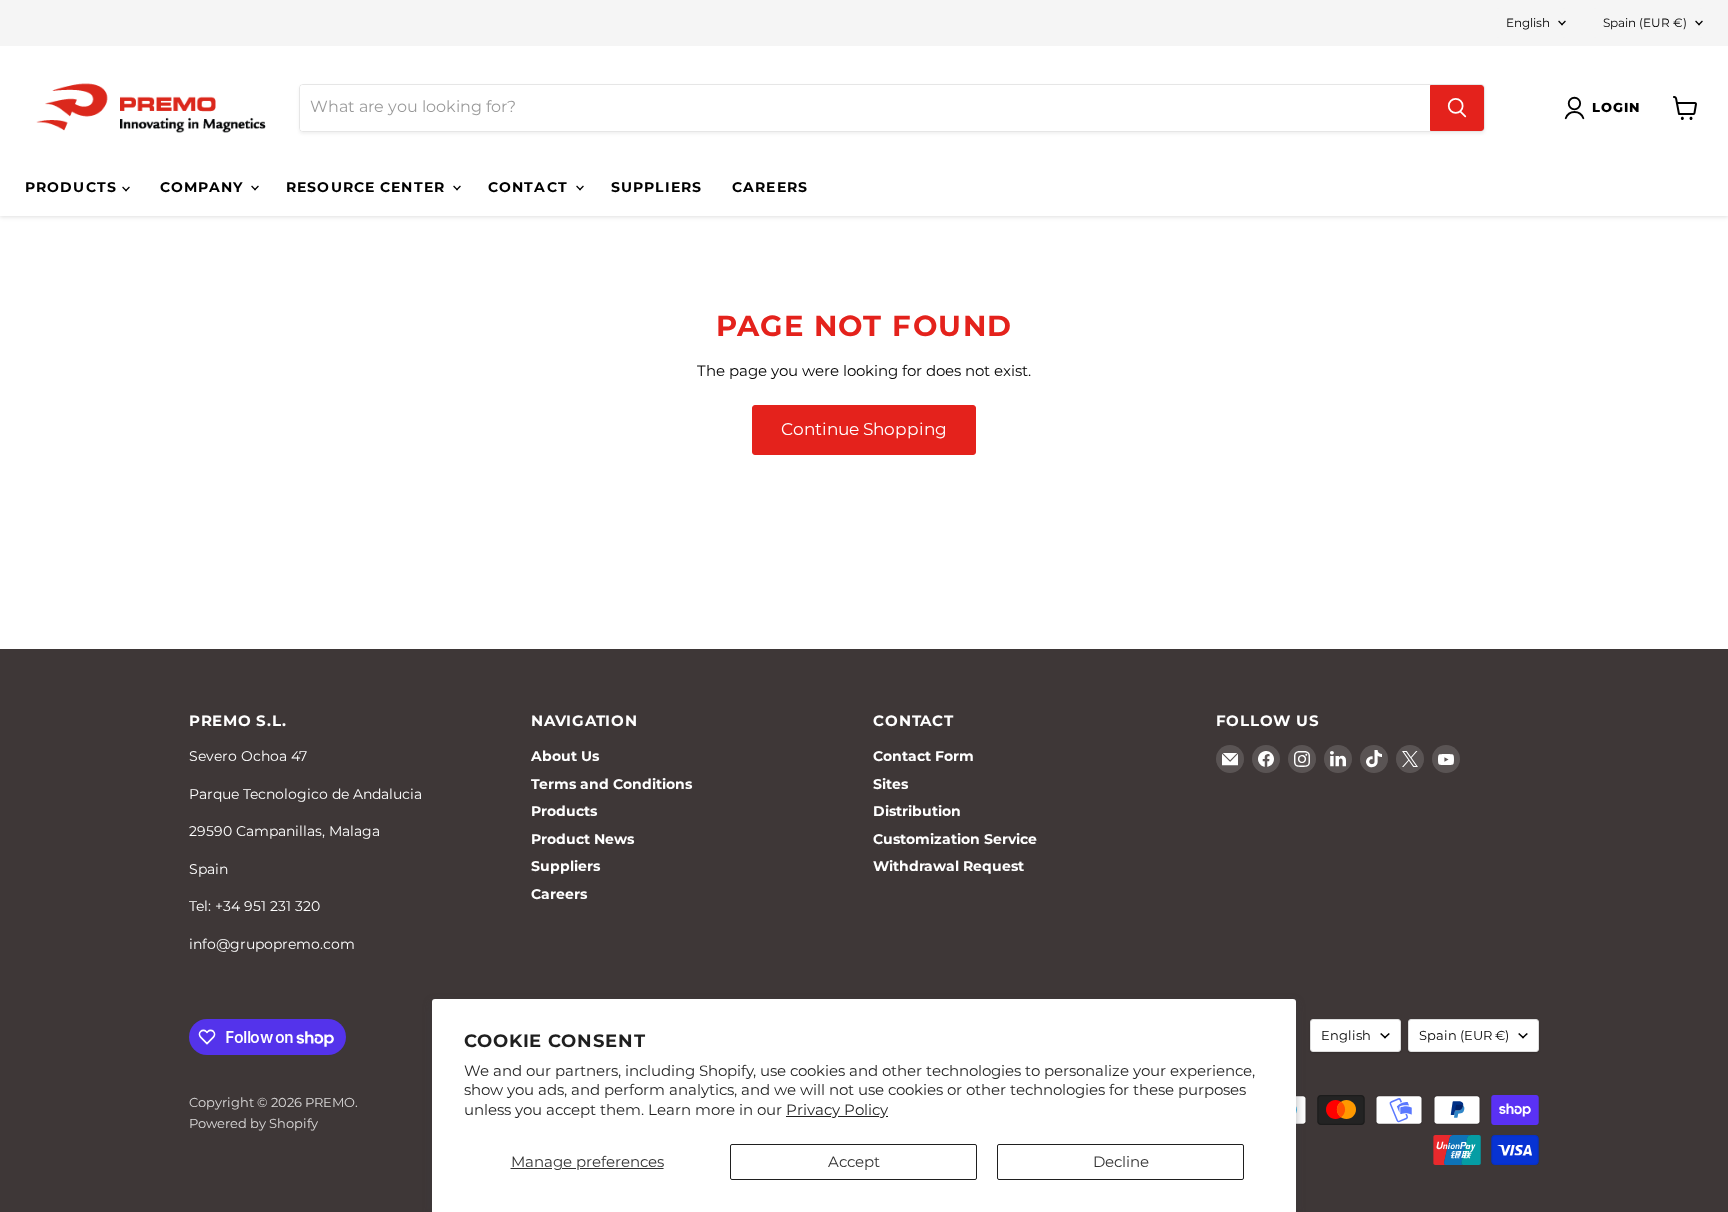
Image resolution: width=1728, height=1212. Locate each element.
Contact (530, 187)
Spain (1645, 22)
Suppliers (656, 187)
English (1528, 22)
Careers (770, 187)
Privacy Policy (837, 1109)
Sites (890, 784)
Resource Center (368, 187)
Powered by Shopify (253, 1123)
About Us (565, 756)
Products (73, 187)
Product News (582, 839)
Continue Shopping (864, 429)
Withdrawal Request (948, 866)
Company (204, 187)
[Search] (1457, 108)
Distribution (917, 811)
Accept (854, 1161)
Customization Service (955, 839)
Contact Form (923, 756)
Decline (1121, 1161)
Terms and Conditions (611, 784)
